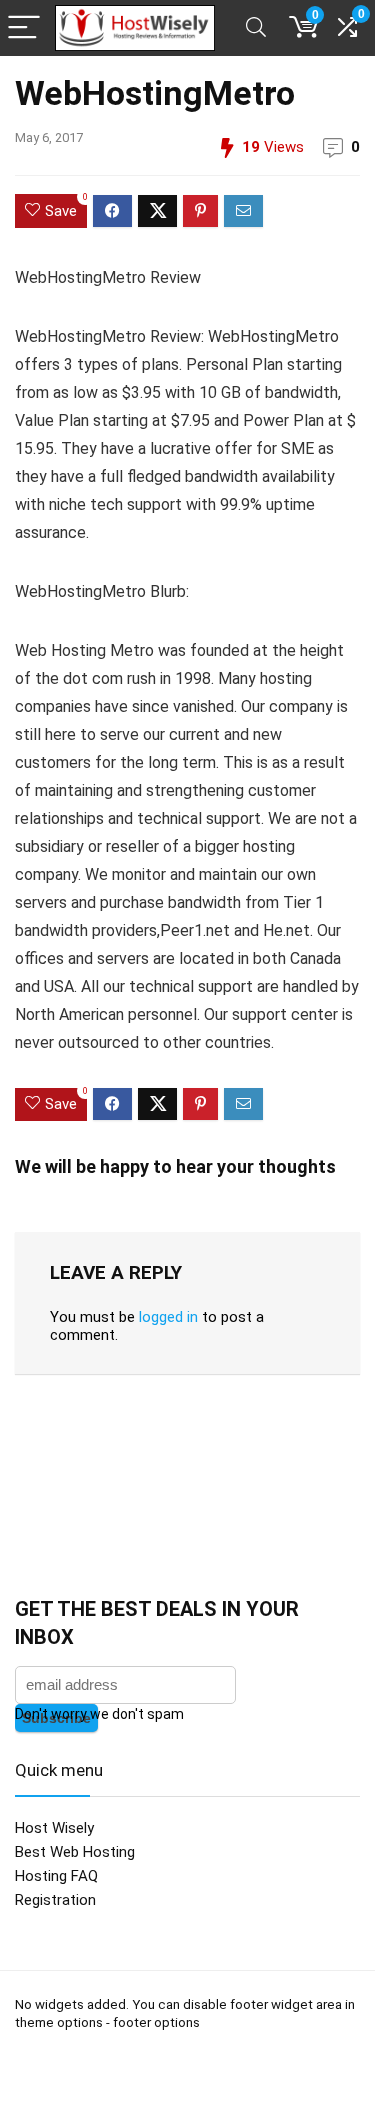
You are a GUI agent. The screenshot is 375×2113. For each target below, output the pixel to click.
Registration (55, 1900)
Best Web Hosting (75, 1852)
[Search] (256, 28)
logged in (168, 1317)
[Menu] (24, 28)
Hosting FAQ (56, 1876)
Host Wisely (54, 1828)
